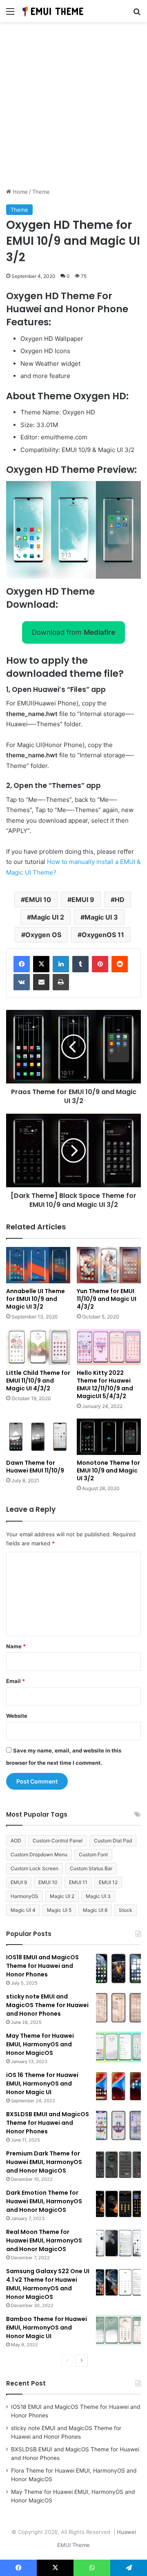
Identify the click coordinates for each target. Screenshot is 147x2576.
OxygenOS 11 (103, 935)
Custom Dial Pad (113, 1841)
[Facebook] (22, 964)
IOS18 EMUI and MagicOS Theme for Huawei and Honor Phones (42, 1966)
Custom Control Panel (58, 1841)
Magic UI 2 (48, 917)
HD (120, 900)
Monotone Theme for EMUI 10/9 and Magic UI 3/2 (108, 1470)
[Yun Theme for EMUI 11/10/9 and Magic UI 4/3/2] (109, 1265)
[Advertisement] (73, 108)
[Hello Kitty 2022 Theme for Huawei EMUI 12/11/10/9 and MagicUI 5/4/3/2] (109, 1347)
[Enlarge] (130, 492)
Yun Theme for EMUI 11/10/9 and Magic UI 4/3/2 (107, 1299)
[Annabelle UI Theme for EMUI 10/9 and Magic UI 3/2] (38, 1265)
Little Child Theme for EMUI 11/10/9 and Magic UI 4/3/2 (38, 1381)
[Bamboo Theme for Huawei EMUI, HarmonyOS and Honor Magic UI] (118, 2330)
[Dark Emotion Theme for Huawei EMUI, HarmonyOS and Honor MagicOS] (118, 2204)
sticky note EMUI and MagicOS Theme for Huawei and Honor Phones (47, 2005)
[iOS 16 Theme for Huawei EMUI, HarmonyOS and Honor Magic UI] (118, 2086)
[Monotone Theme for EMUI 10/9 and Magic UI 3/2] (109, 1437)
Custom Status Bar (91, 1868)
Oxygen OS (43, 935)
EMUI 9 (83, 900)
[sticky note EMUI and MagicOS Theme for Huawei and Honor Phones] (118, 2008)
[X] (41, 964)
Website (17, 1716)
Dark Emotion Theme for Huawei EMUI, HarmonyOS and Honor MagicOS (44, 2201)
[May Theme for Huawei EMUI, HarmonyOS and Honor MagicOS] (118, 2047)
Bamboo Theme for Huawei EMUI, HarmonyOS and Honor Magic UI (47, 2328)
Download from (73, 632)
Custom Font (93, 1854)
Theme (41, 192)
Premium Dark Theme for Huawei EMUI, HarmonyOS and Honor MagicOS (44, 2162)
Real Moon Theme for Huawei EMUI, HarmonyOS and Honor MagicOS (44, 2240)
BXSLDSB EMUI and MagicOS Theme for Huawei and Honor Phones (48, 2123)
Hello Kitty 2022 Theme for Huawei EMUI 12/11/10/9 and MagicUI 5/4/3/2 (105, 1384)
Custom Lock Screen (35, 1868)
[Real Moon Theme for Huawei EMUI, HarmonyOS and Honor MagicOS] (118, 2243)
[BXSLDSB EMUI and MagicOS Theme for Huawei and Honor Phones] (118, 2125)
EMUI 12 (108, 1882)
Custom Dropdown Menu (39, 1854)
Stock (126, 1910)
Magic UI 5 (59, 1910)
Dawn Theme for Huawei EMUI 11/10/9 (35, 1467)
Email (16, 1681)
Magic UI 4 (23, 1910)
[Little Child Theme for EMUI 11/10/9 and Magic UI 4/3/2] (38, 1347)
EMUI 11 (78, 1882)
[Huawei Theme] (53, 11)
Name (16, 1646)
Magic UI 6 (95, 1910)
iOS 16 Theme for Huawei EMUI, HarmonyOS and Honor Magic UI (42, 2084)
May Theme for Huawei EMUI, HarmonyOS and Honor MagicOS (40, 2044)
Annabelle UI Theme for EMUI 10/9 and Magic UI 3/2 (36, 1299)
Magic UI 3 (101, 917)
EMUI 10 (38, 900)
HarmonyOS (24, 1896)
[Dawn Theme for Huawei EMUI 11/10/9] (38, 1437)
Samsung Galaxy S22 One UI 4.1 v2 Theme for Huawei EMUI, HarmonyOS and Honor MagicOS (48, 2284)
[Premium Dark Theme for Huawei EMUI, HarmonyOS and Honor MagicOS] (118, 2165)
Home (19, 192)
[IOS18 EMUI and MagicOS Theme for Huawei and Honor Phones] (118, 1968)
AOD (16, 1841)
